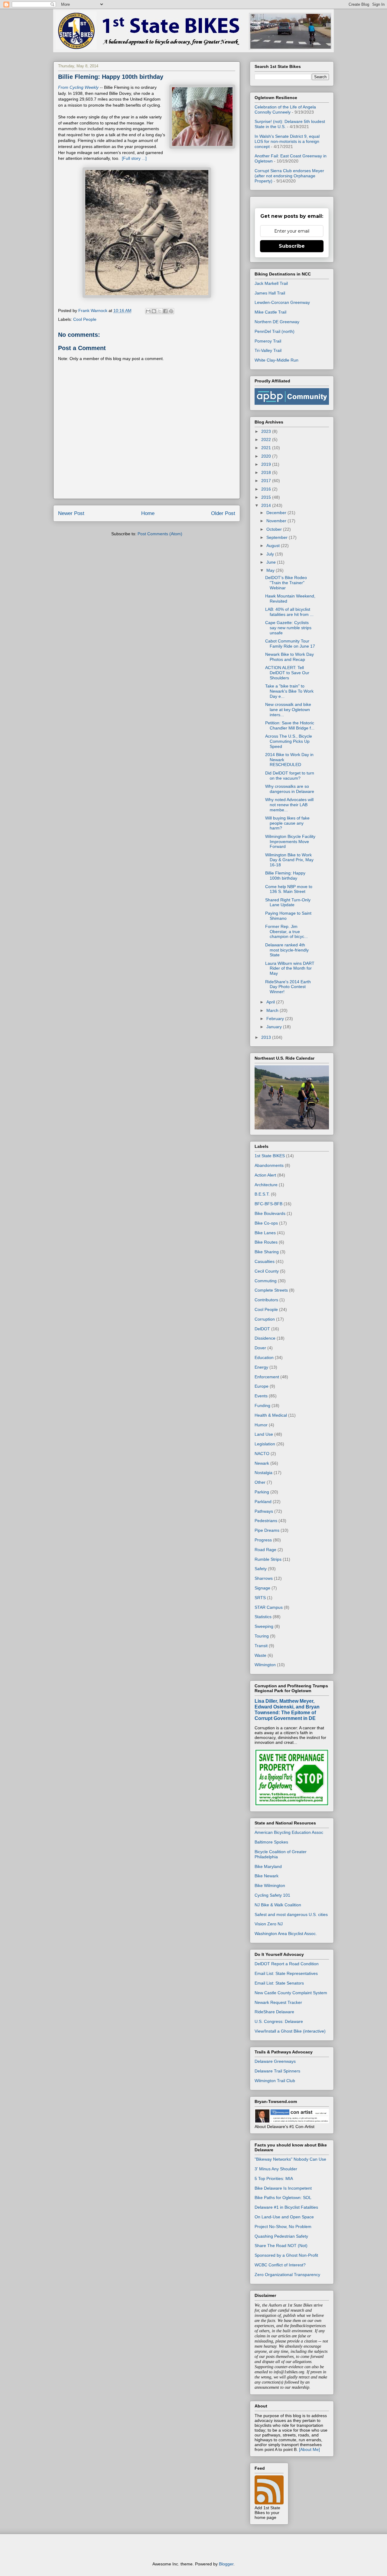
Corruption (265, 1319)
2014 (267, 505)
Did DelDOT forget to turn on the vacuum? (290, 776)
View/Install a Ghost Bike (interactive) (290, 2031)
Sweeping (264, 1626)
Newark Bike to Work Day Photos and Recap (289, 657)
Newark (262, 1463)
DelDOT (262, 1329)
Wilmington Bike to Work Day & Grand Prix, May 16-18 (289, 860)
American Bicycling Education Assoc (289, 1832)
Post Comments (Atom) (160, 534)
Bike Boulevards (270, 1213)
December (277, 513)
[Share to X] (160, 311)
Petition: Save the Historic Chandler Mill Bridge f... (290, 725)
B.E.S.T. (262, 1194)
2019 (267, 464)
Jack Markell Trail (271, 283)
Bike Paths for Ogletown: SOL (283, 2198)
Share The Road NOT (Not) (281, 2246)
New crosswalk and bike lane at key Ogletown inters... (288, 710)
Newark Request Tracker (278, 2002)
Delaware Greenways (275, 2061)
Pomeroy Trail (268, 341)
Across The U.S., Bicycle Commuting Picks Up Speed (289, 741)
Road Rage (265, 1550)
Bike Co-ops (266, 1223)
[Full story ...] (134, 158)
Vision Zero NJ (269, 1924)
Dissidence (265, 1338)
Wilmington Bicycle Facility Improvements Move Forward (290, 842)
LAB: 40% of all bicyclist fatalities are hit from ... (289, 612)
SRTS (260, 1598)
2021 (267, 448)
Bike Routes (266, 1242)
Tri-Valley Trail (268, 350)
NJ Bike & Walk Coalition (278, 1905)
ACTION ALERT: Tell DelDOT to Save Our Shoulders (287, 673)
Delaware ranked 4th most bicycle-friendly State (287, 950)
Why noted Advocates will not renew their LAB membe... (289, 805)
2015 (267, 497)
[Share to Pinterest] (171, 311)
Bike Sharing (267, 1252)
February (276, 1019)
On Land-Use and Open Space (284, 2217)
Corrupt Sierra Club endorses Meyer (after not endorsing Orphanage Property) (289, 176)
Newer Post (71, 513)
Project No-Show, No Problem (283, 2227)
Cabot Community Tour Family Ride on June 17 (290, 644)
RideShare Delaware (274, 2012)
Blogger (226, 2564)
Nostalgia (263, 1473)
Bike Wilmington (270, 1885)
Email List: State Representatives (286, 1973)
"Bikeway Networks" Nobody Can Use (290, 2159)
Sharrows (264, 1578)
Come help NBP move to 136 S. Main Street (289, 889)
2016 (267, 489)
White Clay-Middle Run (276, 360)
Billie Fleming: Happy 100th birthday (285, 876)
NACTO (262, 1454)
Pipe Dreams (267, 1530)
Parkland (263, 1502)
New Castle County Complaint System (291, 1993)
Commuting (266, 1281)
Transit (261, 1646)
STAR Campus (269, 1607)
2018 (267, 472)
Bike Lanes (265, 1233)
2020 (267, 456)
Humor (261, 1425)
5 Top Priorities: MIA (274, 2178)
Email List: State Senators (279, 1983)
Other (260, 1482)
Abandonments (269, 1165)
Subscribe (292, 246)
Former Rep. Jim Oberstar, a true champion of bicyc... (286, 932)
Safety (261, 1569)
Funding (262, 1406)
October (275, 529)
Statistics (263, 1617)
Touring (262, 1636)
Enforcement (267, 1377)
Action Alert (265, 1175)
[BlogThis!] (154, 311)
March (273, 1010)
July (271, 554)
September (278, 537)
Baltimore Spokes (271, 1842)
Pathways (264, 1511)
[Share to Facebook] (165, 311)
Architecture (266, 1185)
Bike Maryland (268, 1866)
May (271, 570)
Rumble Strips (268, 1559)
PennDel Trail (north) (275, 331)
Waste (260, 1655)
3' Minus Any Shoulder (276, 2169)
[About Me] (309, 2449)
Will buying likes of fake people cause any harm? (287, 823)
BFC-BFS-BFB (268, 1204)
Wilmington (265, 1665)
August (274, 546)
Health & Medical (271, 1415)
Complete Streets (271, 1290)
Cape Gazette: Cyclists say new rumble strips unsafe (288, 628)
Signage (262, 1588)
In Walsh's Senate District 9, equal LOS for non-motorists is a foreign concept (287, 141)
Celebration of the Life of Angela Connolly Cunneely (285, 109)
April (271, 1002)
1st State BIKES (270, 1156)
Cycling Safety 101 (272, 1895)
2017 (267, 481)
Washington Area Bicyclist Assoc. (286, 1934)
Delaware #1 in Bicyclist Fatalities (286, 2207)
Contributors (266, 1300)
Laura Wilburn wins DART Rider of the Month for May (290, 968)
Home (148, 513)
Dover (260, 1348)
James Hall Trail (270, 293)
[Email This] (148, 311)
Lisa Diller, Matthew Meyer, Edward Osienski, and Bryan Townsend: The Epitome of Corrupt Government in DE (287, 1710)
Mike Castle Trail (270, 312)
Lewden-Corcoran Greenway (282, 302)
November (277, 521)
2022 (267, 440)
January (275, 1027)
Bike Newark (267, 1876)
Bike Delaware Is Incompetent (283, 2188)
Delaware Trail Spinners (277, 2071)
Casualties (265, 1261)
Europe (262, 1386)
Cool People (85, 319)
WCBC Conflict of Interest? (280, 2265)
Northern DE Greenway (277, 322)
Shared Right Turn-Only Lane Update (288, 902)
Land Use (264, 1434)
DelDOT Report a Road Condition (287, 1964)
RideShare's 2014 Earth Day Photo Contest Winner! (288, 987)
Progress (263, 1540)
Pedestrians (266, 1521)
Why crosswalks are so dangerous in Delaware (290, 789)
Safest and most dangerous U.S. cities (291, 1914)
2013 (267, 1037)
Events (261, 1396)
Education (264, 1357)
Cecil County (267, 1271)
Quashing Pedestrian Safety (281, 2236)
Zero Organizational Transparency (287, 2275)
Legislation (265, 1444)
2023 (267, 431)
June (272, 562)
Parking (262, 1492)
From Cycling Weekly (78, 87)
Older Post (223, 513)
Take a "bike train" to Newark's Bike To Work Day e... (289, 691)
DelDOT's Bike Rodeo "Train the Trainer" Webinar (286, 583)
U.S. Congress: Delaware (279, 2021)
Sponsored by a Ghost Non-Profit (286, 2255)
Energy (261, 1367)
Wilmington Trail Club (275, 2081)
